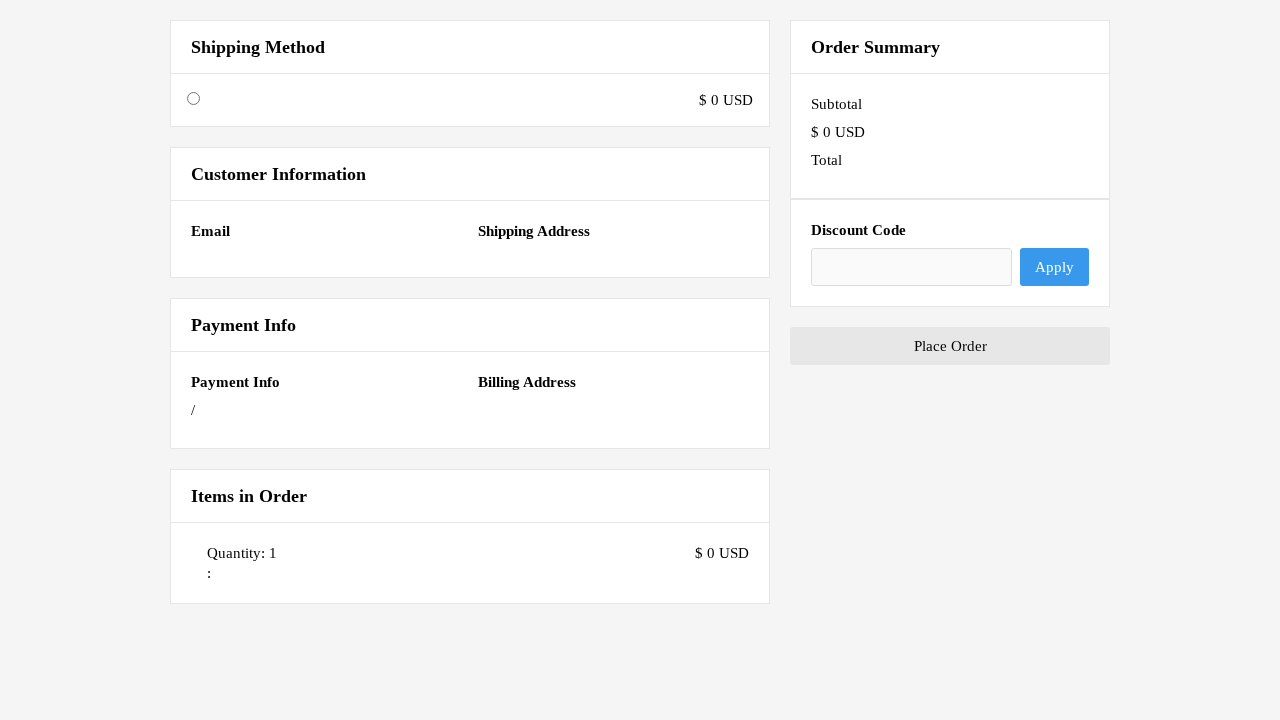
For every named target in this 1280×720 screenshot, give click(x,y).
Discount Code (858, 230)
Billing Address (527, 382)
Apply (1054, 267)
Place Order (950, 346)
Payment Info (235, 382)
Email (210, 231)
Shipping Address (534, 231)
